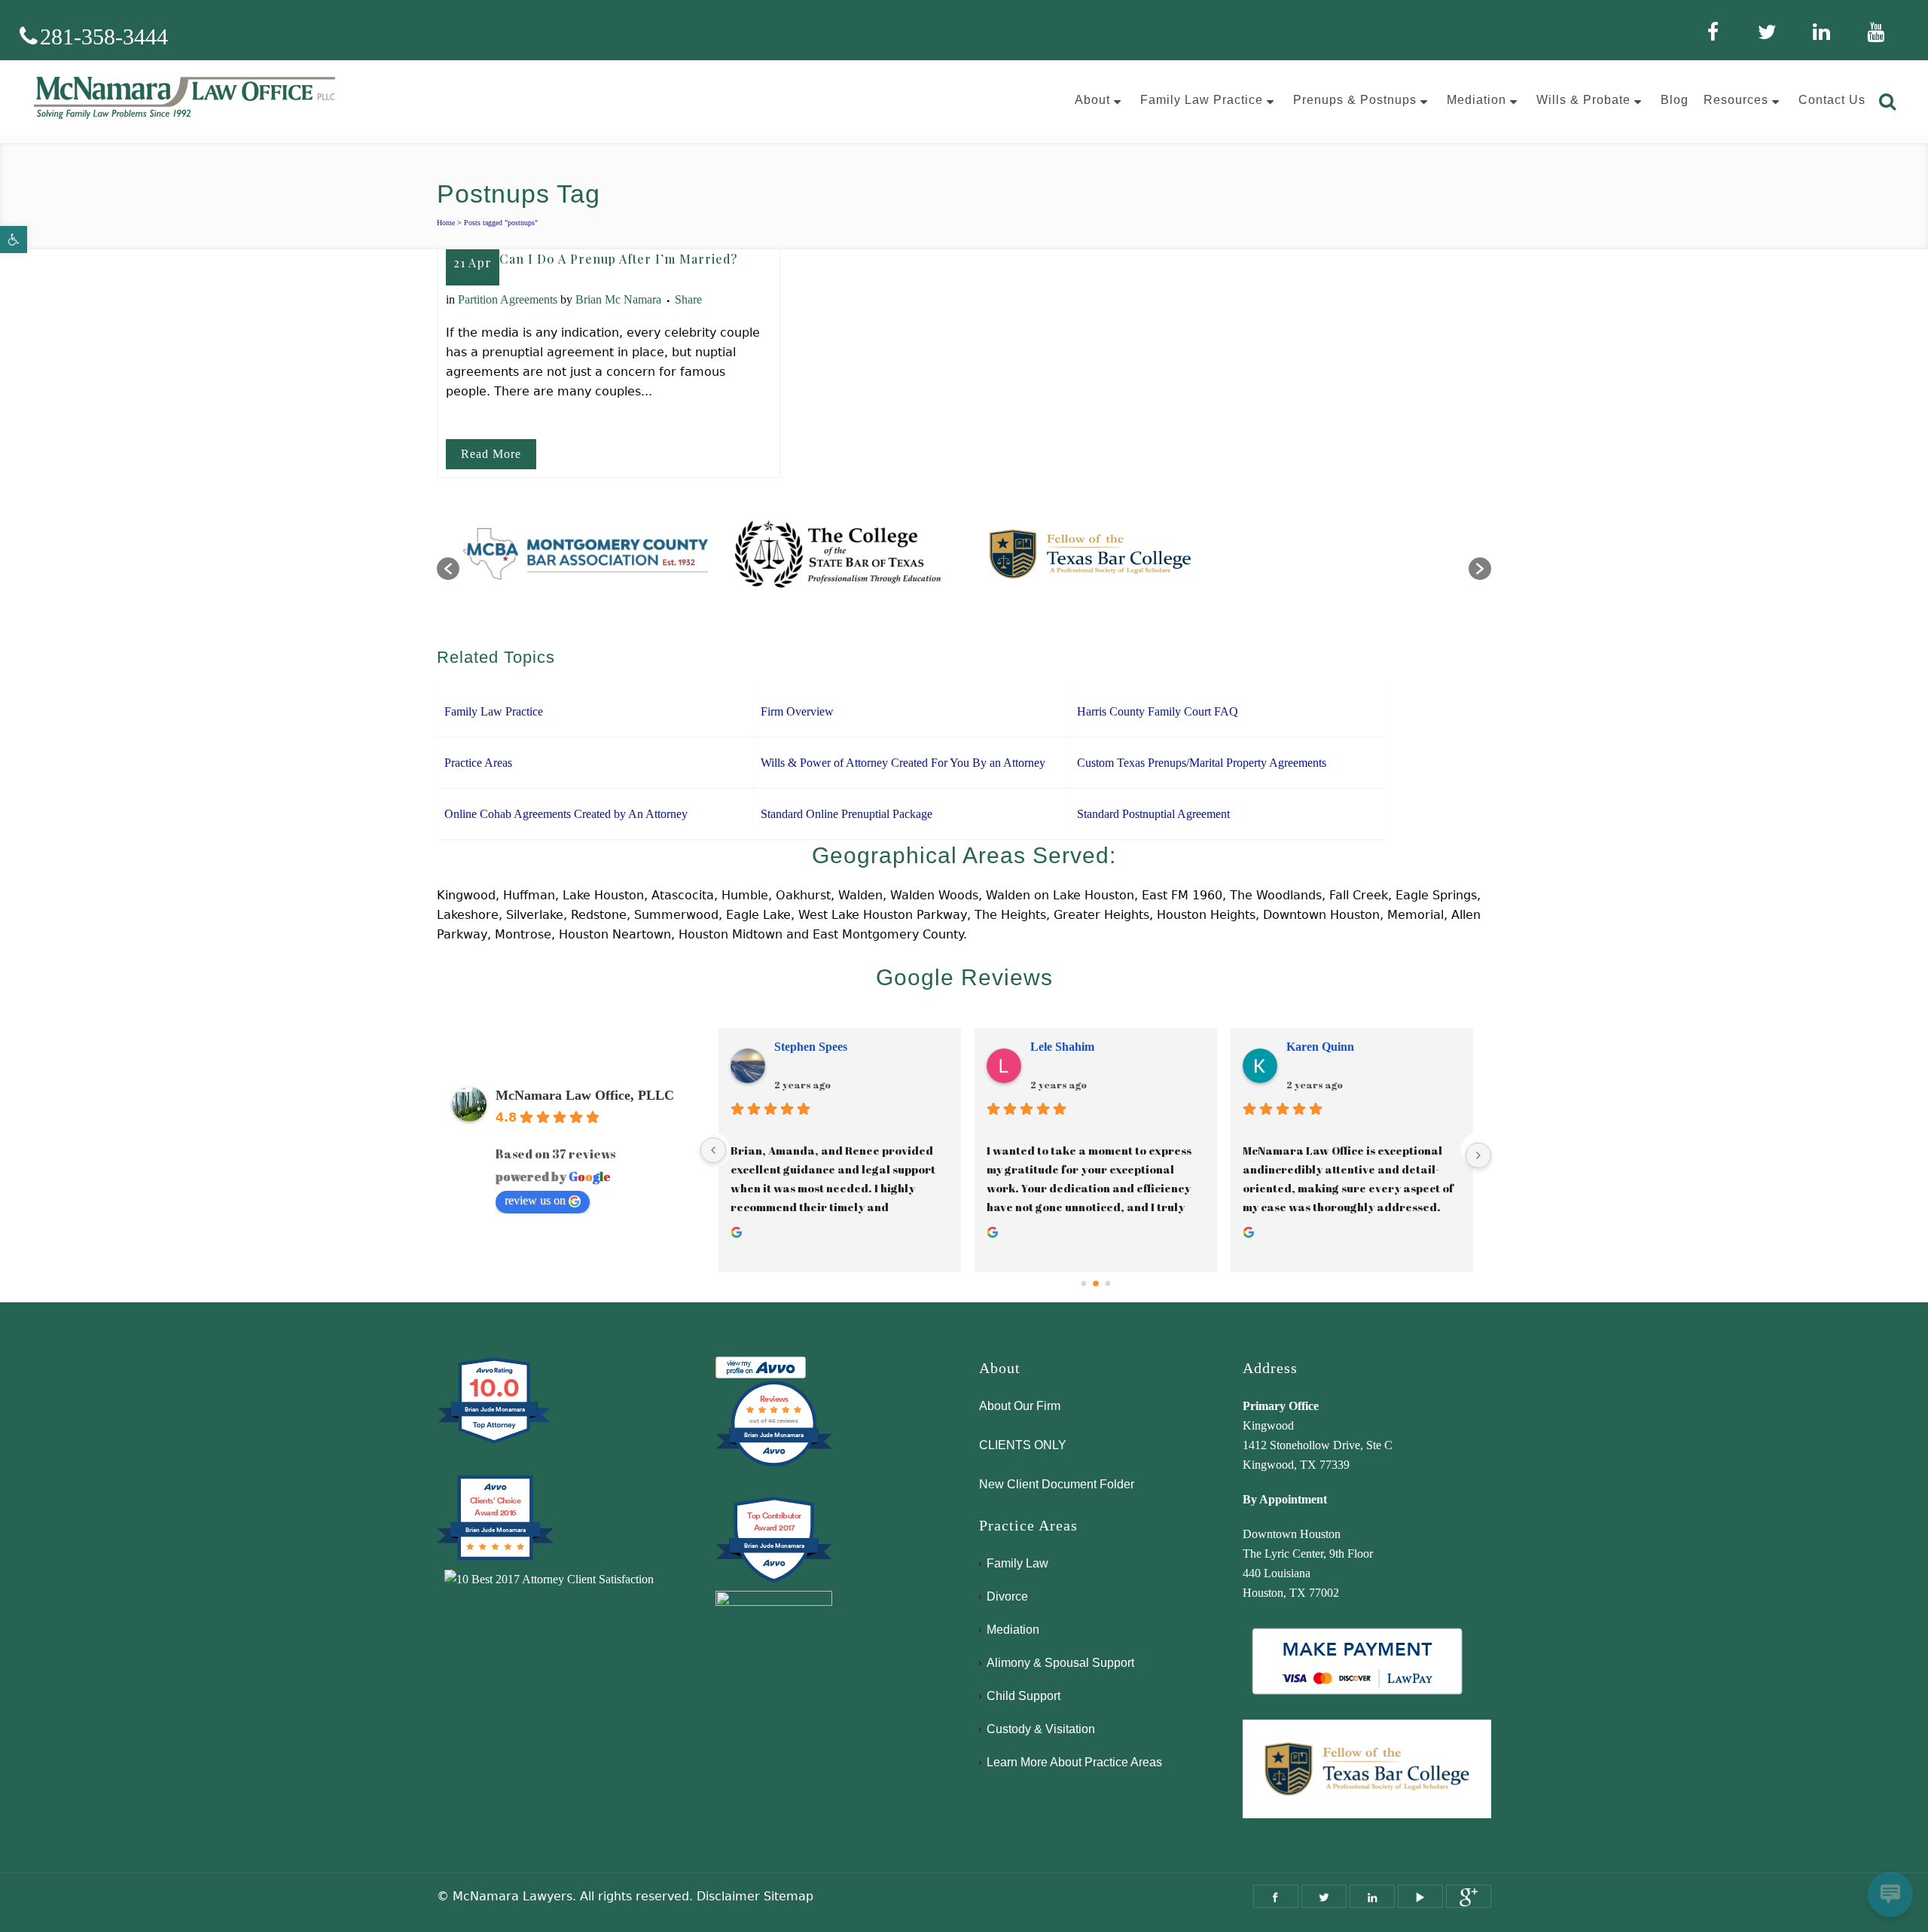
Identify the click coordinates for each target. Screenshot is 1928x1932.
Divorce (1007, 1596)
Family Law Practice (494, 711)
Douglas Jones (1067, 1047)
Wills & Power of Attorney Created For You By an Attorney (903, 763)
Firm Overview (797, 711)
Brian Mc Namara (618, 299)
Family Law (1017, 1563)
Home (446, 223)
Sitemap (789, 1896)
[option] (589, 561)
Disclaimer (728, 1896)
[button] (14, 240)
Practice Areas (478, 763)
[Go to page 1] (1096, 1283)
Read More (491, 454)
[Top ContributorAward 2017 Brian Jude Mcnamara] (774, 1581)
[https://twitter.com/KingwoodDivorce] (1324, 1896)
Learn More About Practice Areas (1074, 1762)
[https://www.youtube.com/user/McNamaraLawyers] (1420, 1896)
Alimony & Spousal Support (1060, 1663)
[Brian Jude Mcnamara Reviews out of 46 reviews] (774, 1465)
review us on (535, 1200)
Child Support (1023, 1696)
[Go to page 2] (1108, 1283)
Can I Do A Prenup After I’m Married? (618, 259)
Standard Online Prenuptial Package (847, 814)
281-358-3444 (104, 37)
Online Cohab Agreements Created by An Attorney (566, 814)
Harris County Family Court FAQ (1158, 711)
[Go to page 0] (1083, 1283)
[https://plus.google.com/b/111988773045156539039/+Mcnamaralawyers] (1469, 1896)
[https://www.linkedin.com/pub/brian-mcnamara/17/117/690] (1372, 1896)
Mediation (1013, 1630)
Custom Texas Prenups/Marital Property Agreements (1202, 763)
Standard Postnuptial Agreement (1153, 814)
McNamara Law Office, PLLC (585, 1095)
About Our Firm (1020, 1406)
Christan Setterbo (1332, 1047)
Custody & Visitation (1041, 1729)
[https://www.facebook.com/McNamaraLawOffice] (1276, 1896)
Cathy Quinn (808, 1047)
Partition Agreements (508, 299)
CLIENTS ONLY (1023, 1445)
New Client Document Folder (1057, 1484)
